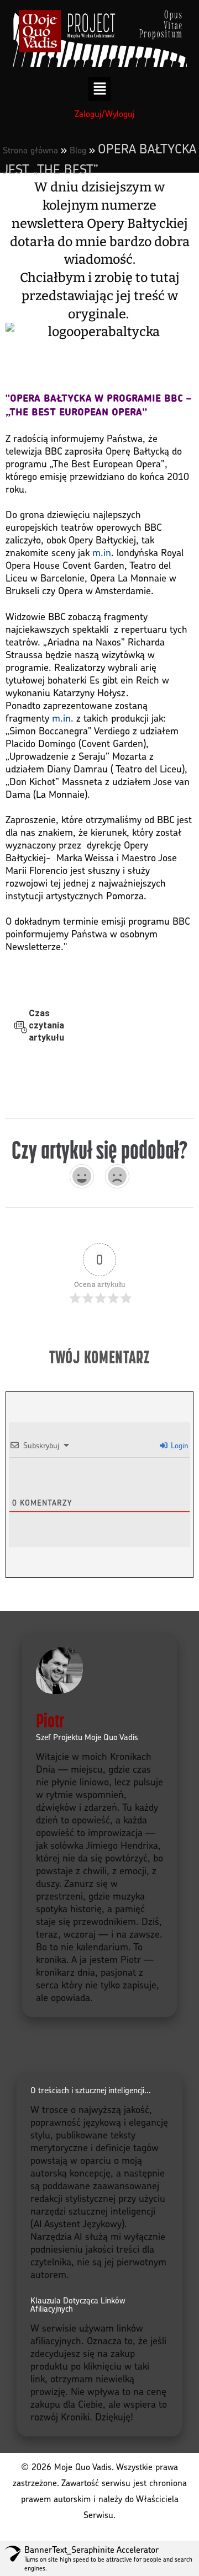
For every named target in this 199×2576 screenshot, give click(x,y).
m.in (102, 552)
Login (179, 1445)
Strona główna (30, 150)
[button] (99, 89)
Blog (78, 150)
